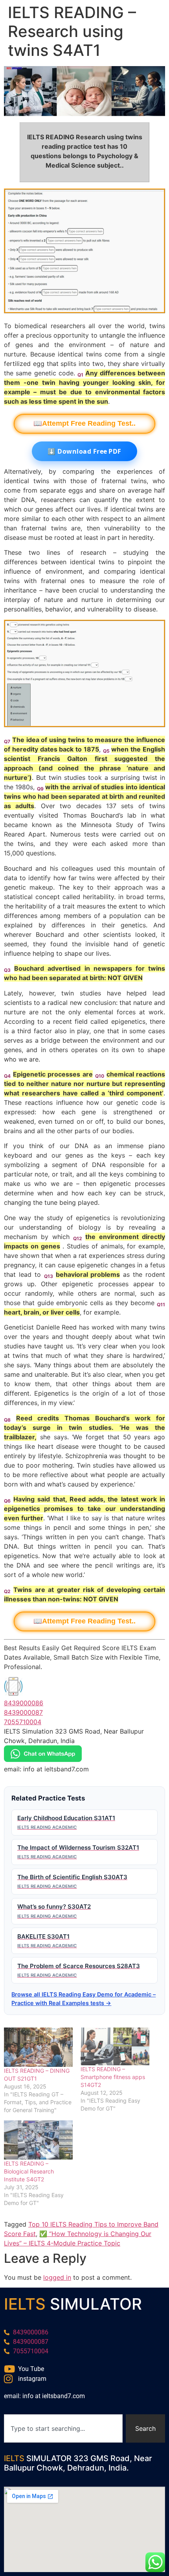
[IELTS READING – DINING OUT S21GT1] (38, 2047)
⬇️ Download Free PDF (84, 451)
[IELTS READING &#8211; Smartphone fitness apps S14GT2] (115, 2046)
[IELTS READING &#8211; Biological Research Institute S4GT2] (38, 2140)
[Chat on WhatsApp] (43, 1760)
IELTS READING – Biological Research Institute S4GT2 (29, 2171)
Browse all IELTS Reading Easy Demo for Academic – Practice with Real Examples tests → (84, 1999)
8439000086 (24, 1703)
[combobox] (63, 2428)
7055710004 (23, 1722)
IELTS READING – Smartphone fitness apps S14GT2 (113, 2077)
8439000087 (23, 1712)
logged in (57, 2277)
